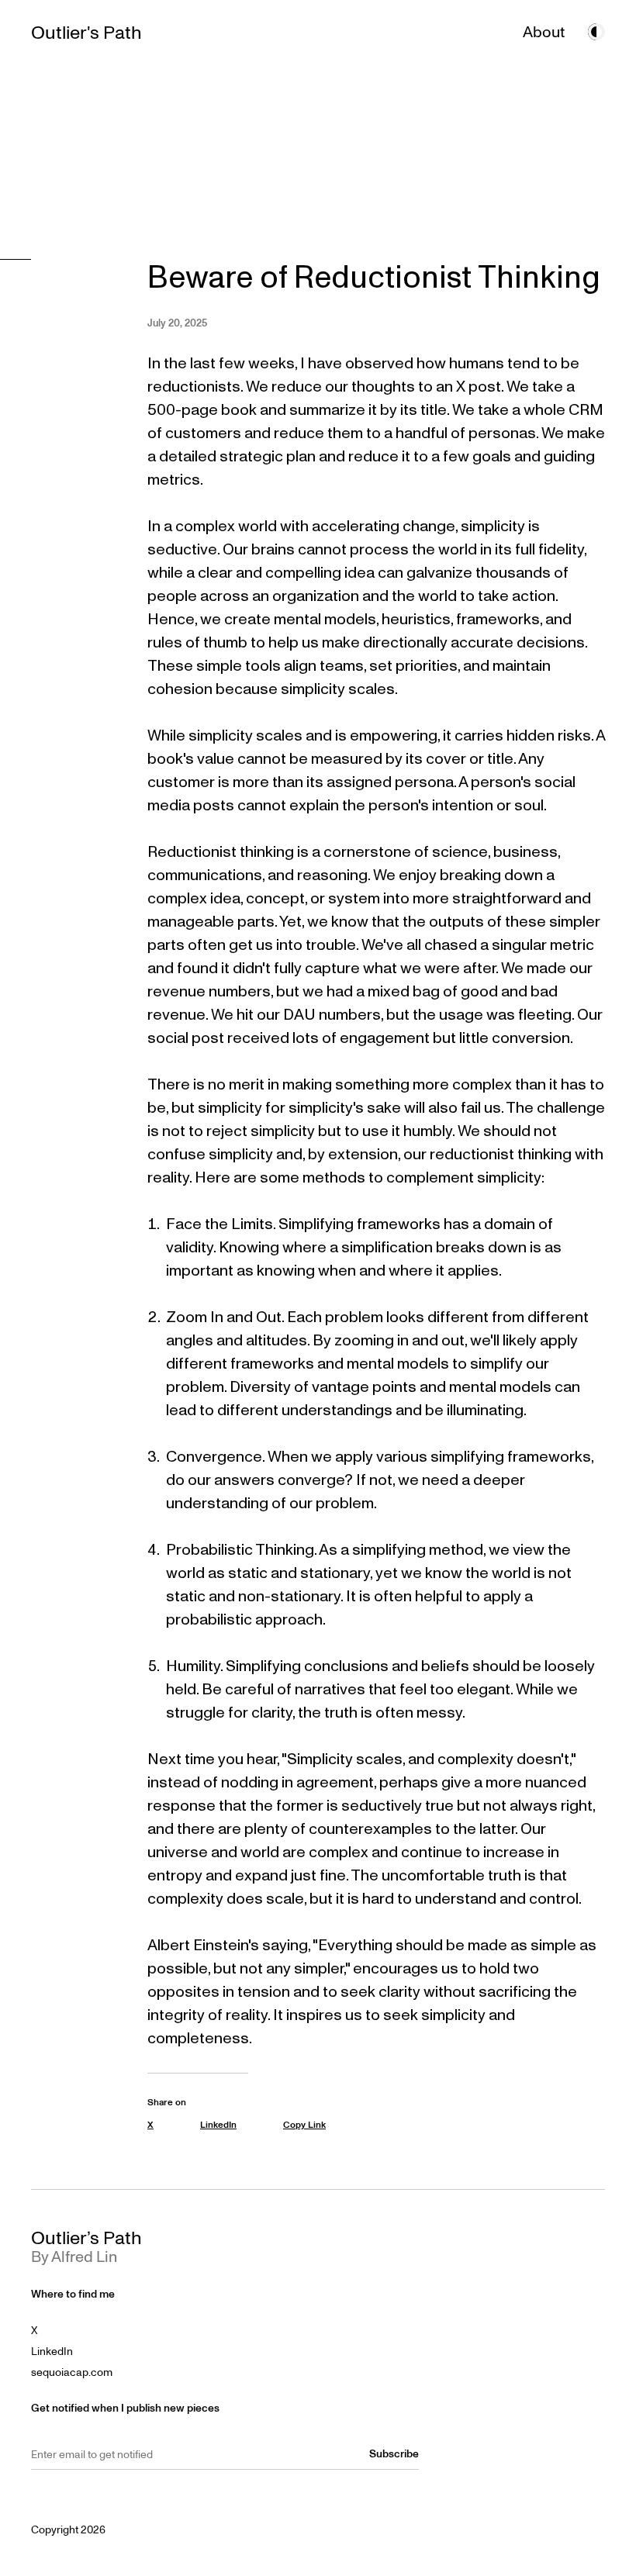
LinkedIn (52, 2352)
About (544, 32)
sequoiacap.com (72, 2372)
